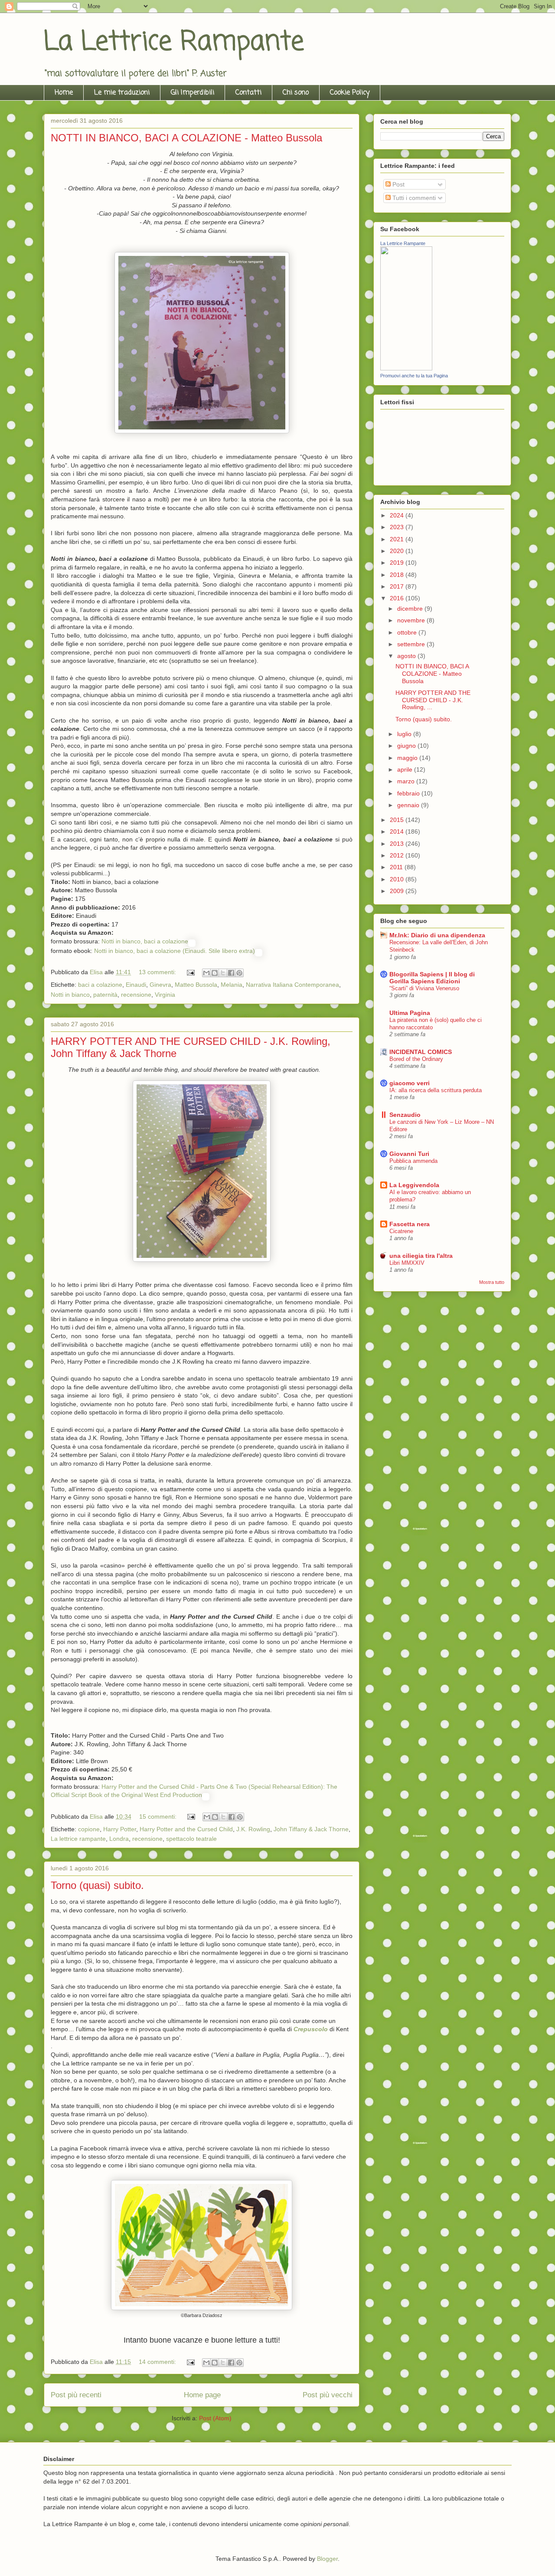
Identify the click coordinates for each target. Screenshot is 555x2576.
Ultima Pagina (410, 1013)
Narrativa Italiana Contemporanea (292, 985)
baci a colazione (100, 985)
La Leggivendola (414, 1185)
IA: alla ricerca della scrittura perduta (436, 1090)
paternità (105, 995)
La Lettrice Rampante (174, 42)
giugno (407, 746)
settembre (412, 644)
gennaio (409, 805)
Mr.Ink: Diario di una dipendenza (437, 935)
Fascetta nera (410, 1224)
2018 (398, 575)
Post (398, 184)
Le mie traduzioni (122, 93)
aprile (406, 769)
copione (89, 1829)
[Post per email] (190, 972)
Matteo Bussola (196, 985)
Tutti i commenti (413, 198)
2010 (398, 879)
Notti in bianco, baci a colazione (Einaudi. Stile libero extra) (175, 951)
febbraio (409, 793)
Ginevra (160, 985)
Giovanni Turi (409, 1154)
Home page (202, 2395)
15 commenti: (159, 1817)
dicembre (411, 609)
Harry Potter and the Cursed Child (186, 1829)
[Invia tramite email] (206, 973)
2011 (397, 867)
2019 (398, 563)
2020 (398, 551)
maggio (408, 758)
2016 (398, 598)
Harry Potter (120, 1829)
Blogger (327, 2559)
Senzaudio (405, 1115)
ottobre (408, 632)
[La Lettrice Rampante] (406, 368)
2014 (398, 831)
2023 (398, 527)
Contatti (248, 93)
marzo (407, 781)
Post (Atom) (215, 2418)
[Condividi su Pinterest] (239, 973)
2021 (398, 539)
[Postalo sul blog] (215, 973)
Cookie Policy (350, 93)
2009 (398, 891)
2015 (398, 820)
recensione (136, 995)
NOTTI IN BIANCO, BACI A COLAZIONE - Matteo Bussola (186, 138)
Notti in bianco (70, 995)
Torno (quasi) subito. (97, 1885)
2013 (398, 844)
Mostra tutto (492, 1282)
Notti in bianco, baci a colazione (145, 941)
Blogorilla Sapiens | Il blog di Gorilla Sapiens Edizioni (432, 978)
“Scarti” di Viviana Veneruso (424, 988)
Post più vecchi (328, 2395)
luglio (405, 734)
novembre (412, 620)
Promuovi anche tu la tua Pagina (414, 376)
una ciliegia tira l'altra (421, 1256)
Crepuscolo (311, 2029)
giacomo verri (410, 1083)
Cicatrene (401, 1231)
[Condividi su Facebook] (231, 973)
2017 (398, 586)
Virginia (165, 995)
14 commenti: (158, 2362)
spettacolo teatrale (191, 1839)
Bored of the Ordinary (416, 1059)
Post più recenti (76, 2395)
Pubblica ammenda (413, 1161)
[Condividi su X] (223, 973)
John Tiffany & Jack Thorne (311, 1829)
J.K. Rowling (253, 1829)
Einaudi (136, 985)
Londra (119, 1839)
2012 (398, 855)
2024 (398, 515)
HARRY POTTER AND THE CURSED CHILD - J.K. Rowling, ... (433, 700)
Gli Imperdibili (193, 93)
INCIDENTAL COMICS (421, 1052)
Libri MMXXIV (407, 1263)
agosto (407, 656)
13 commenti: (158, 972)
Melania (232, 985)
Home (64, 93)
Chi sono (296, 93)
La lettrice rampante (78, 1839)
